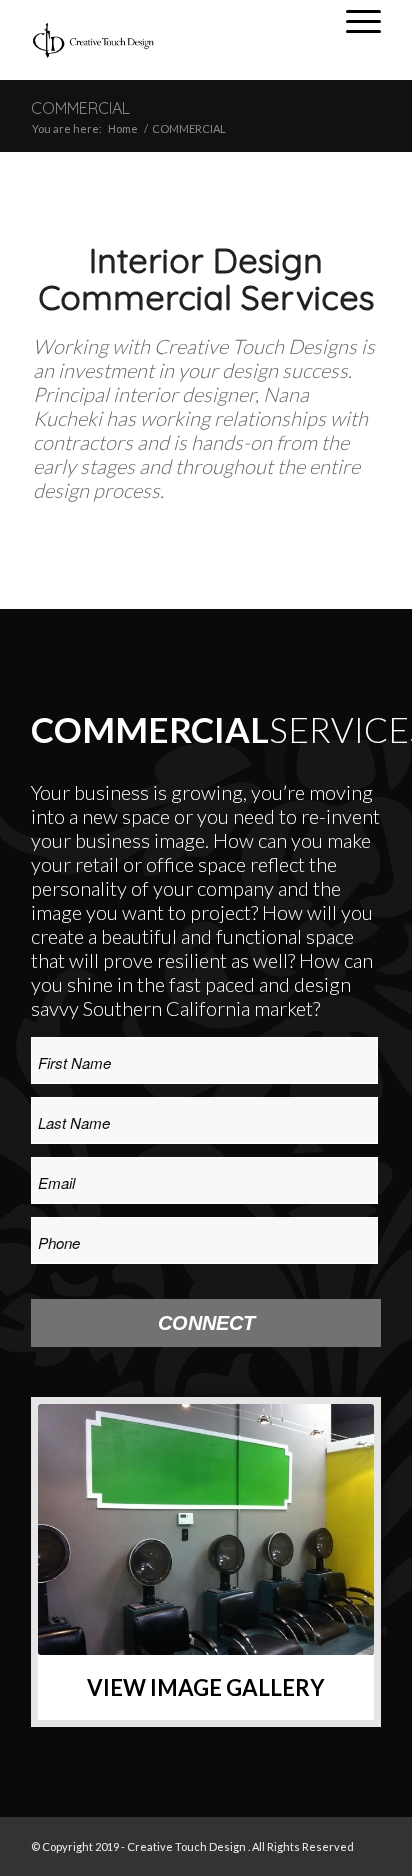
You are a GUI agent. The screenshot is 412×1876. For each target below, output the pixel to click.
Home (123, 128)
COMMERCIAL (80, 108)
